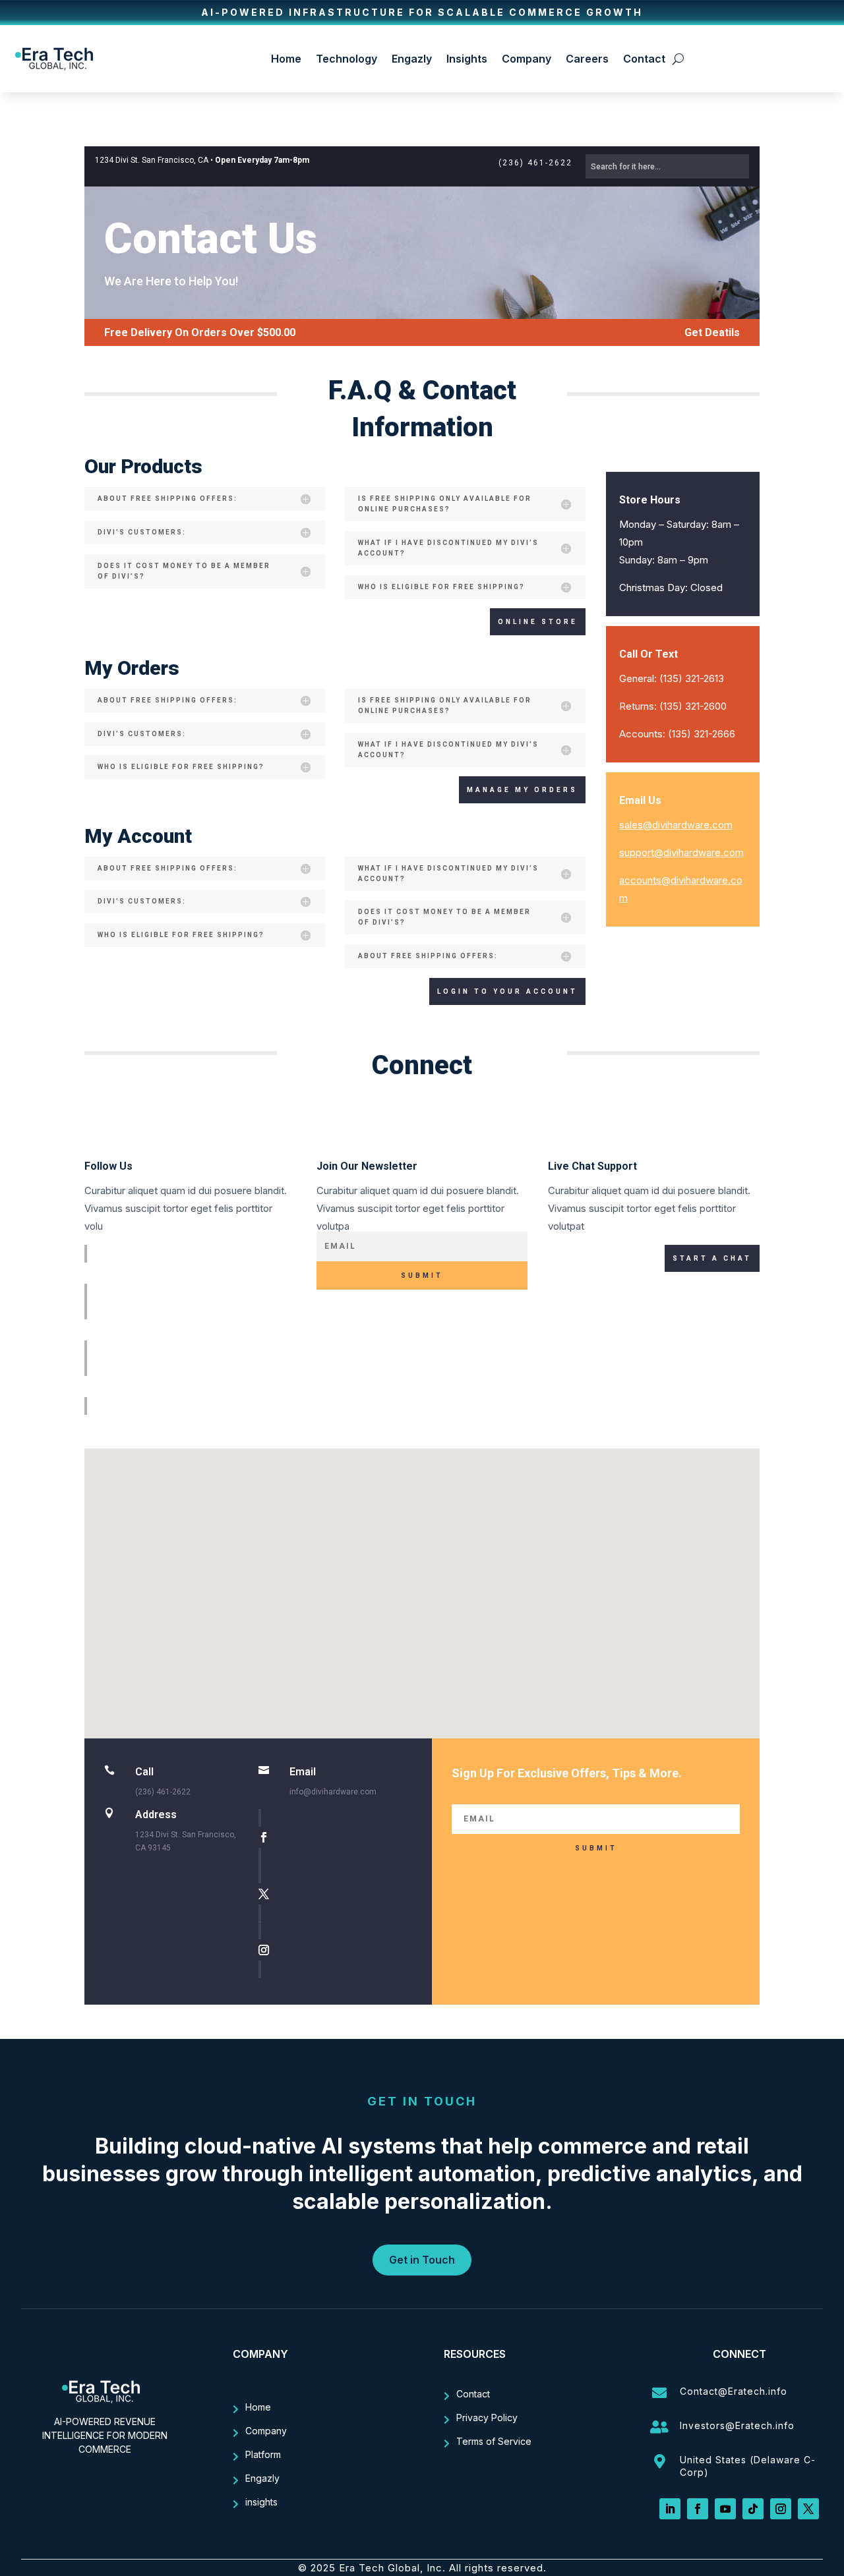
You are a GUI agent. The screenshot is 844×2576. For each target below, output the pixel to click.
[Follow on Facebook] (193, 1273)
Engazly (412, 59)
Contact (644, 59)
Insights (467, 59)
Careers (587, 59)
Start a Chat (712, 1258)
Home (286, 59)
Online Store (538, 622)
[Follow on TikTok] (753, 2509)
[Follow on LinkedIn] (670, 2509)
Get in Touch (422, 2260)
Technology (347, 59)
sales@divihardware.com (676, 825)
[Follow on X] (193, 1330)
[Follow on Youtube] (725, 2509)
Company (527, 59)
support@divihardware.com (681, 852)
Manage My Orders (522, 790)
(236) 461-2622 (535, 163)
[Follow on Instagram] (193, 1387)
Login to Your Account (507, 991)
